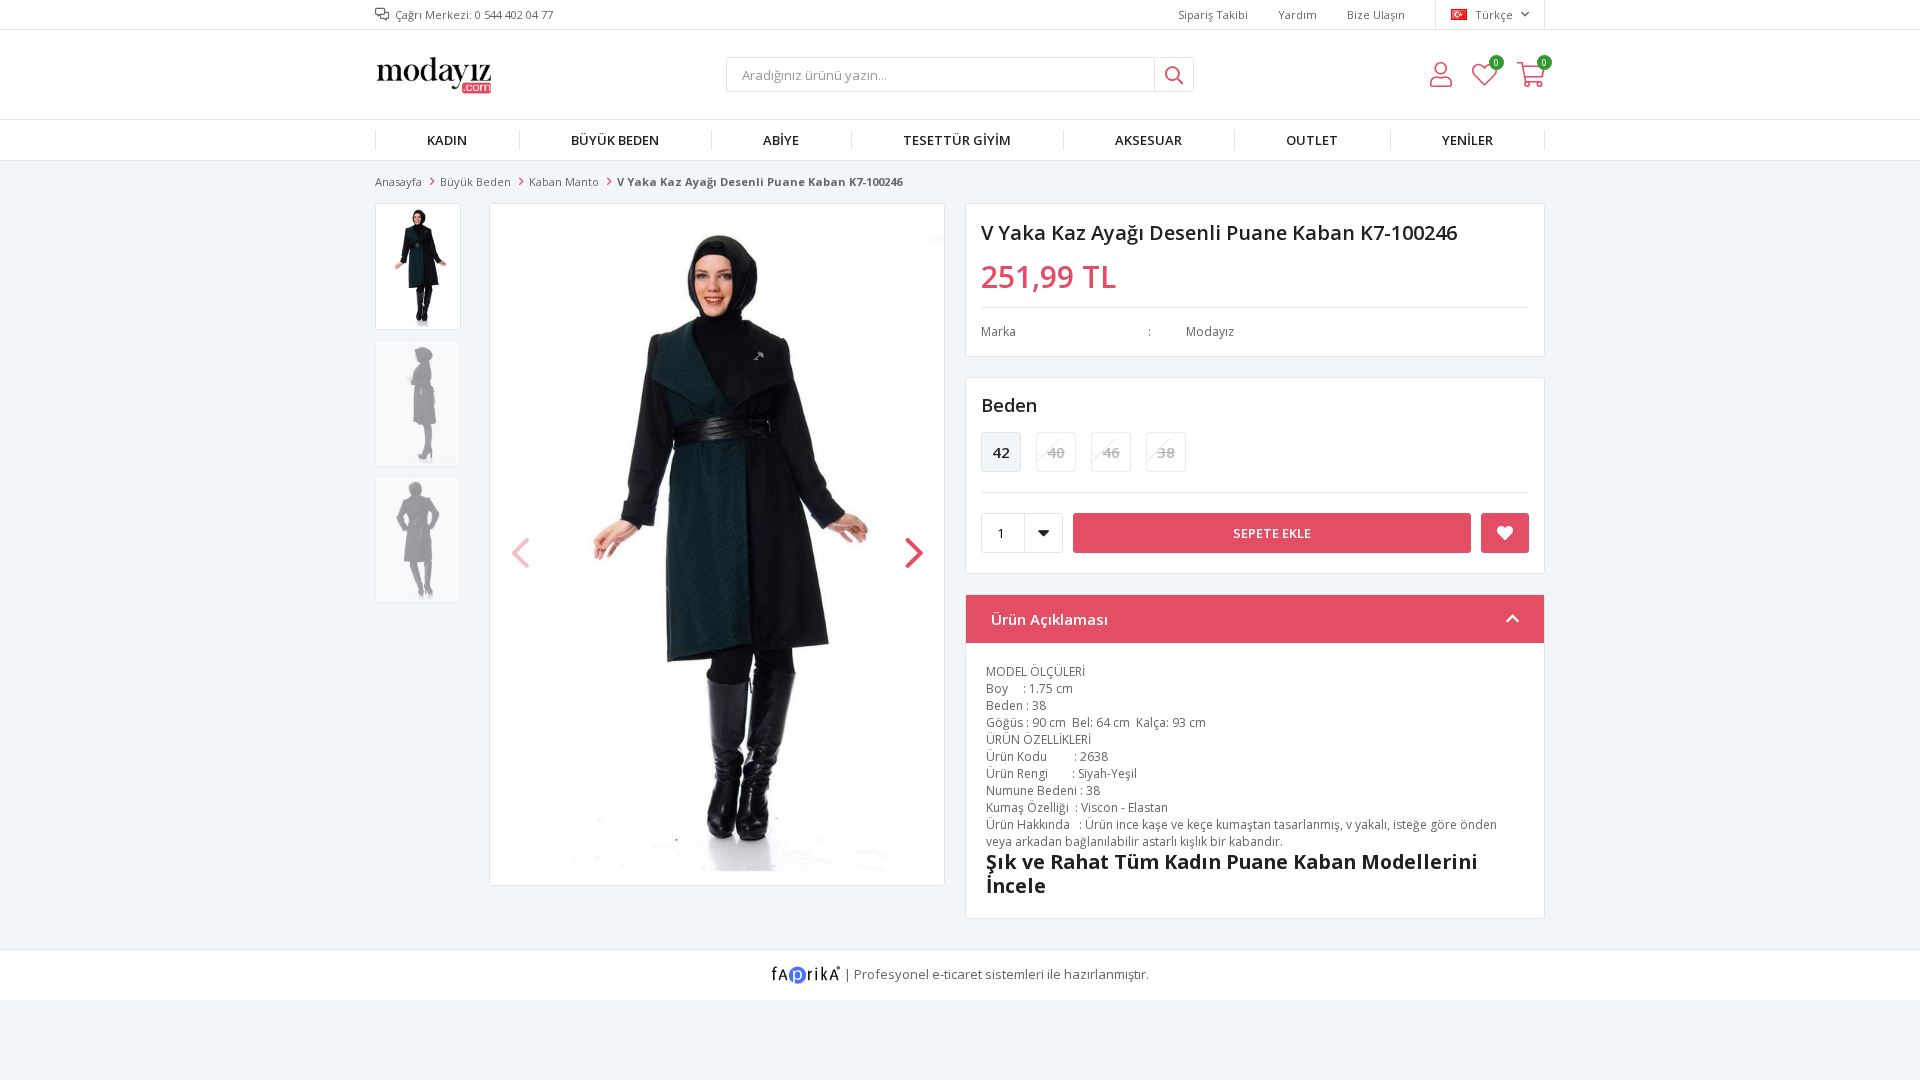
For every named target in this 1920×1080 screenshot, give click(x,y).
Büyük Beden (615, 140)
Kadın (447, 140)
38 (1166, 452)
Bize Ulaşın (1376, 14)
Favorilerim (1495, 65)
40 (1056, 452)
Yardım (1297, 14)
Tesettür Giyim (957, 140)
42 (1001, 452)
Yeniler (1467, 140)
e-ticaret (957, 973)
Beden (1009, 405)
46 (1111, 452)
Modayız (1210, 331)
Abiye (781, 140)
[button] (914, 543)
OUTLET (1312, 140)
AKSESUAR (1148, 140)
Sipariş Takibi (1213, 14)
